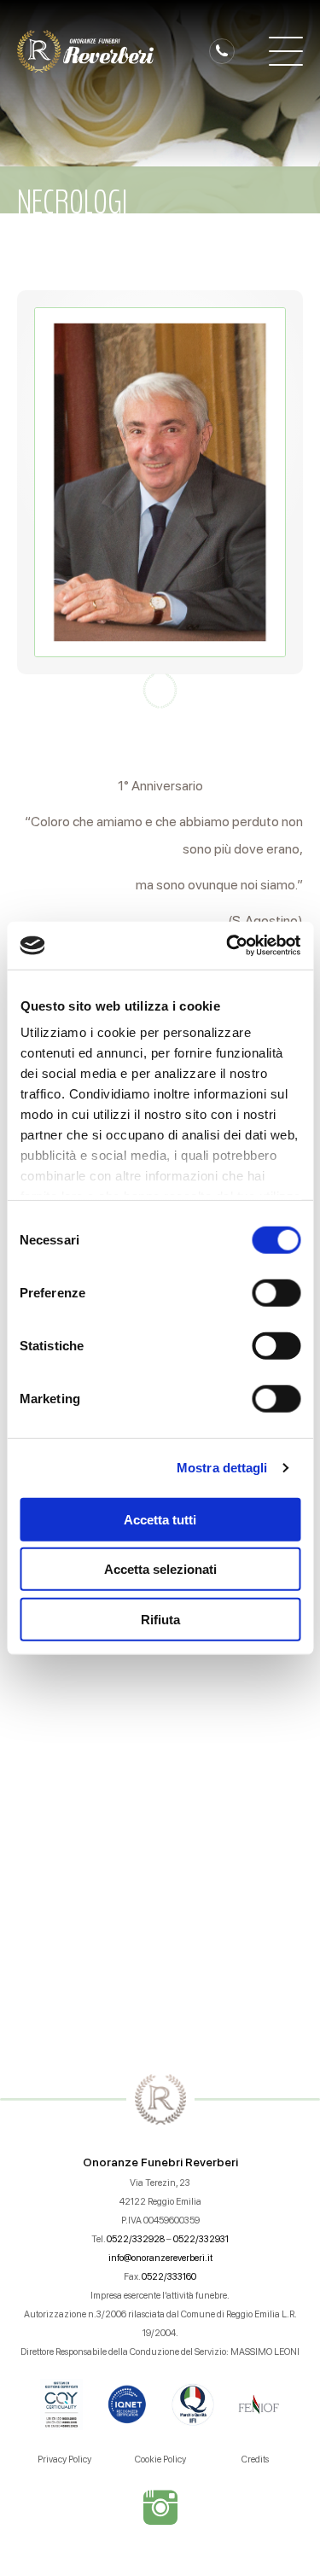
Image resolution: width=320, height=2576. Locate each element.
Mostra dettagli (222, 1468)
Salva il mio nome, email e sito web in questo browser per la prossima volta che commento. (167, 1852)
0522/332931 (201, 2239)
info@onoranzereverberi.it (160, 2258)
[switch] (276, 1292)
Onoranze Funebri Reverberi (160, 2162)
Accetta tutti (160, 1519)
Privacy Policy (64, 2459)
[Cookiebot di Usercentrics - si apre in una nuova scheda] (228, 946)
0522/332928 (136, 2239)
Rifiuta (160, 1619)
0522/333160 (169, 2277)
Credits (255, 2459)
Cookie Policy (160, 2459)
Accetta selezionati (160, 1569)
